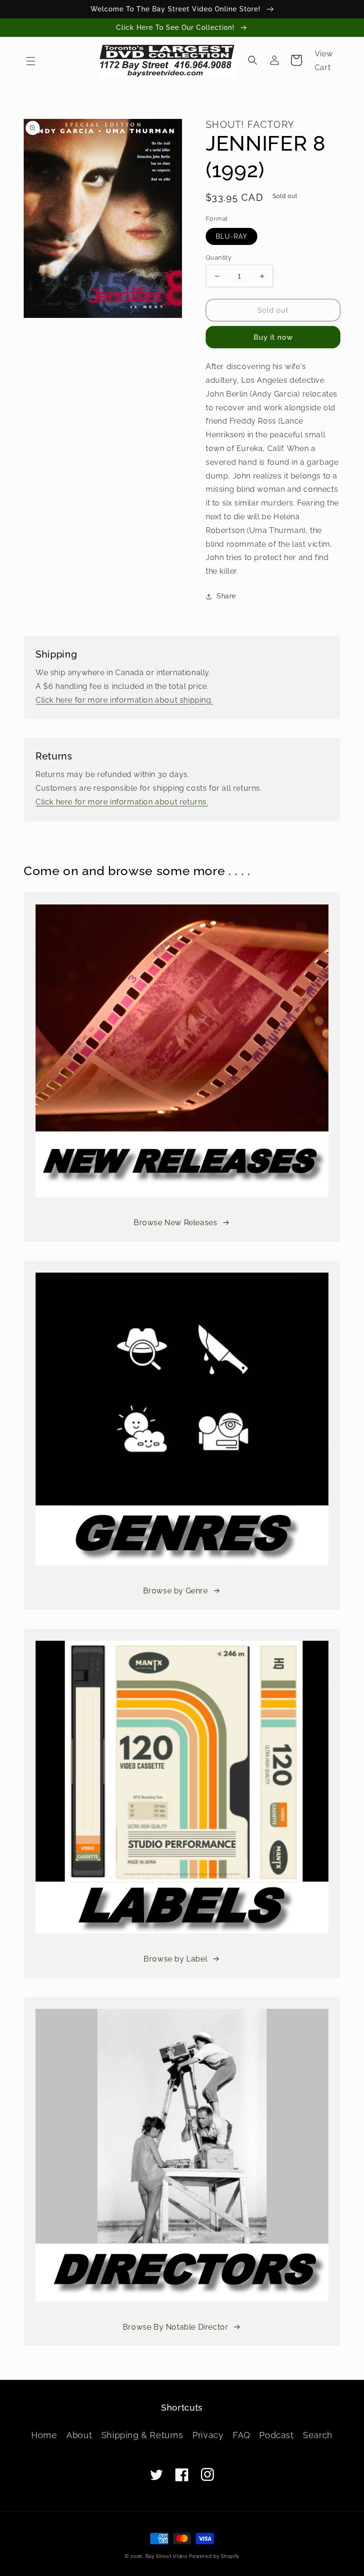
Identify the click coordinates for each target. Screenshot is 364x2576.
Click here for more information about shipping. (124, 700)
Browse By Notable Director (176, 2327)
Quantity (218, 258)
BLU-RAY (232, 236)
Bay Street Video (167, 2556)
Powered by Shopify (214, 2556)
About (79, 2435)
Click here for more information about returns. (122, 802)
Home (44, 2435)
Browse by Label (175, 1959)
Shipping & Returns (142, 2435)
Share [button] (226, 596)
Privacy (208, 2435)
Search (318, 2435)
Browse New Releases (175, 1223)
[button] (31, 61)
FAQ (241, 2435)
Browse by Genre (176, 1591)
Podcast (276, 2435)
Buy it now (273, 337)
